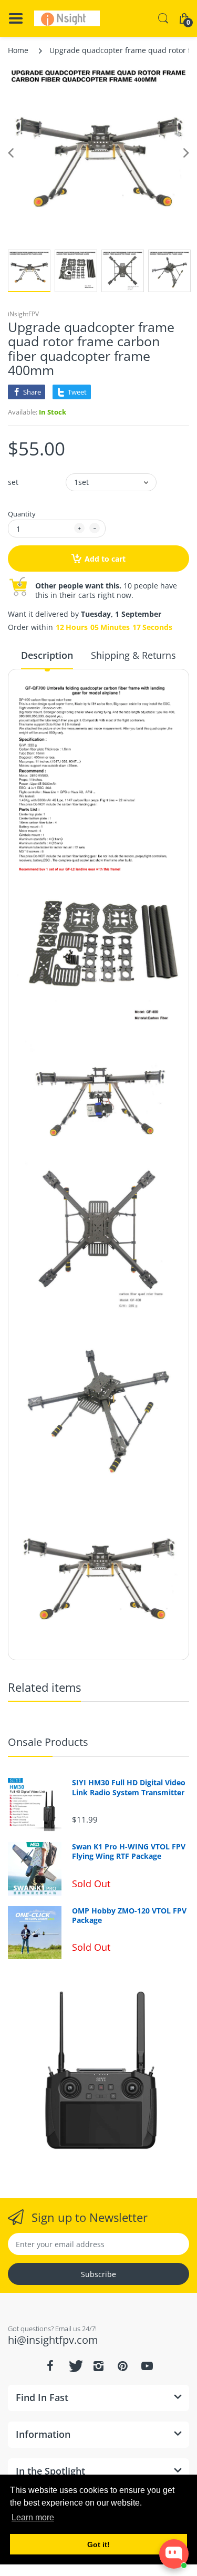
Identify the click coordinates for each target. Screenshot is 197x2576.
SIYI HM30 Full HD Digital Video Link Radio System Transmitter (129, 1787)
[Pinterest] (123, 2366)
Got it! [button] (98, 2544)
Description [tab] (47, 655)
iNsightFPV (23, 314)
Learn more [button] (33, 2517)
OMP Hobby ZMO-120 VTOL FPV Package (129, 1916)
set (13, 482)
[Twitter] (75, 2366)
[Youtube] (147, 2366)
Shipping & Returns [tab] (133, 655)
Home (18, 50)
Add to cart (105, 559)
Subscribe (98, 2274)
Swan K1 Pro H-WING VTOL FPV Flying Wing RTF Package (129, 1851)
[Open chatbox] (174, 2554)
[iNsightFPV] (67, 18)
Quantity (22, 514)
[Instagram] (99, 2366)
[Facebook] (50, 2366)
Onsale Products (48, 1742)
